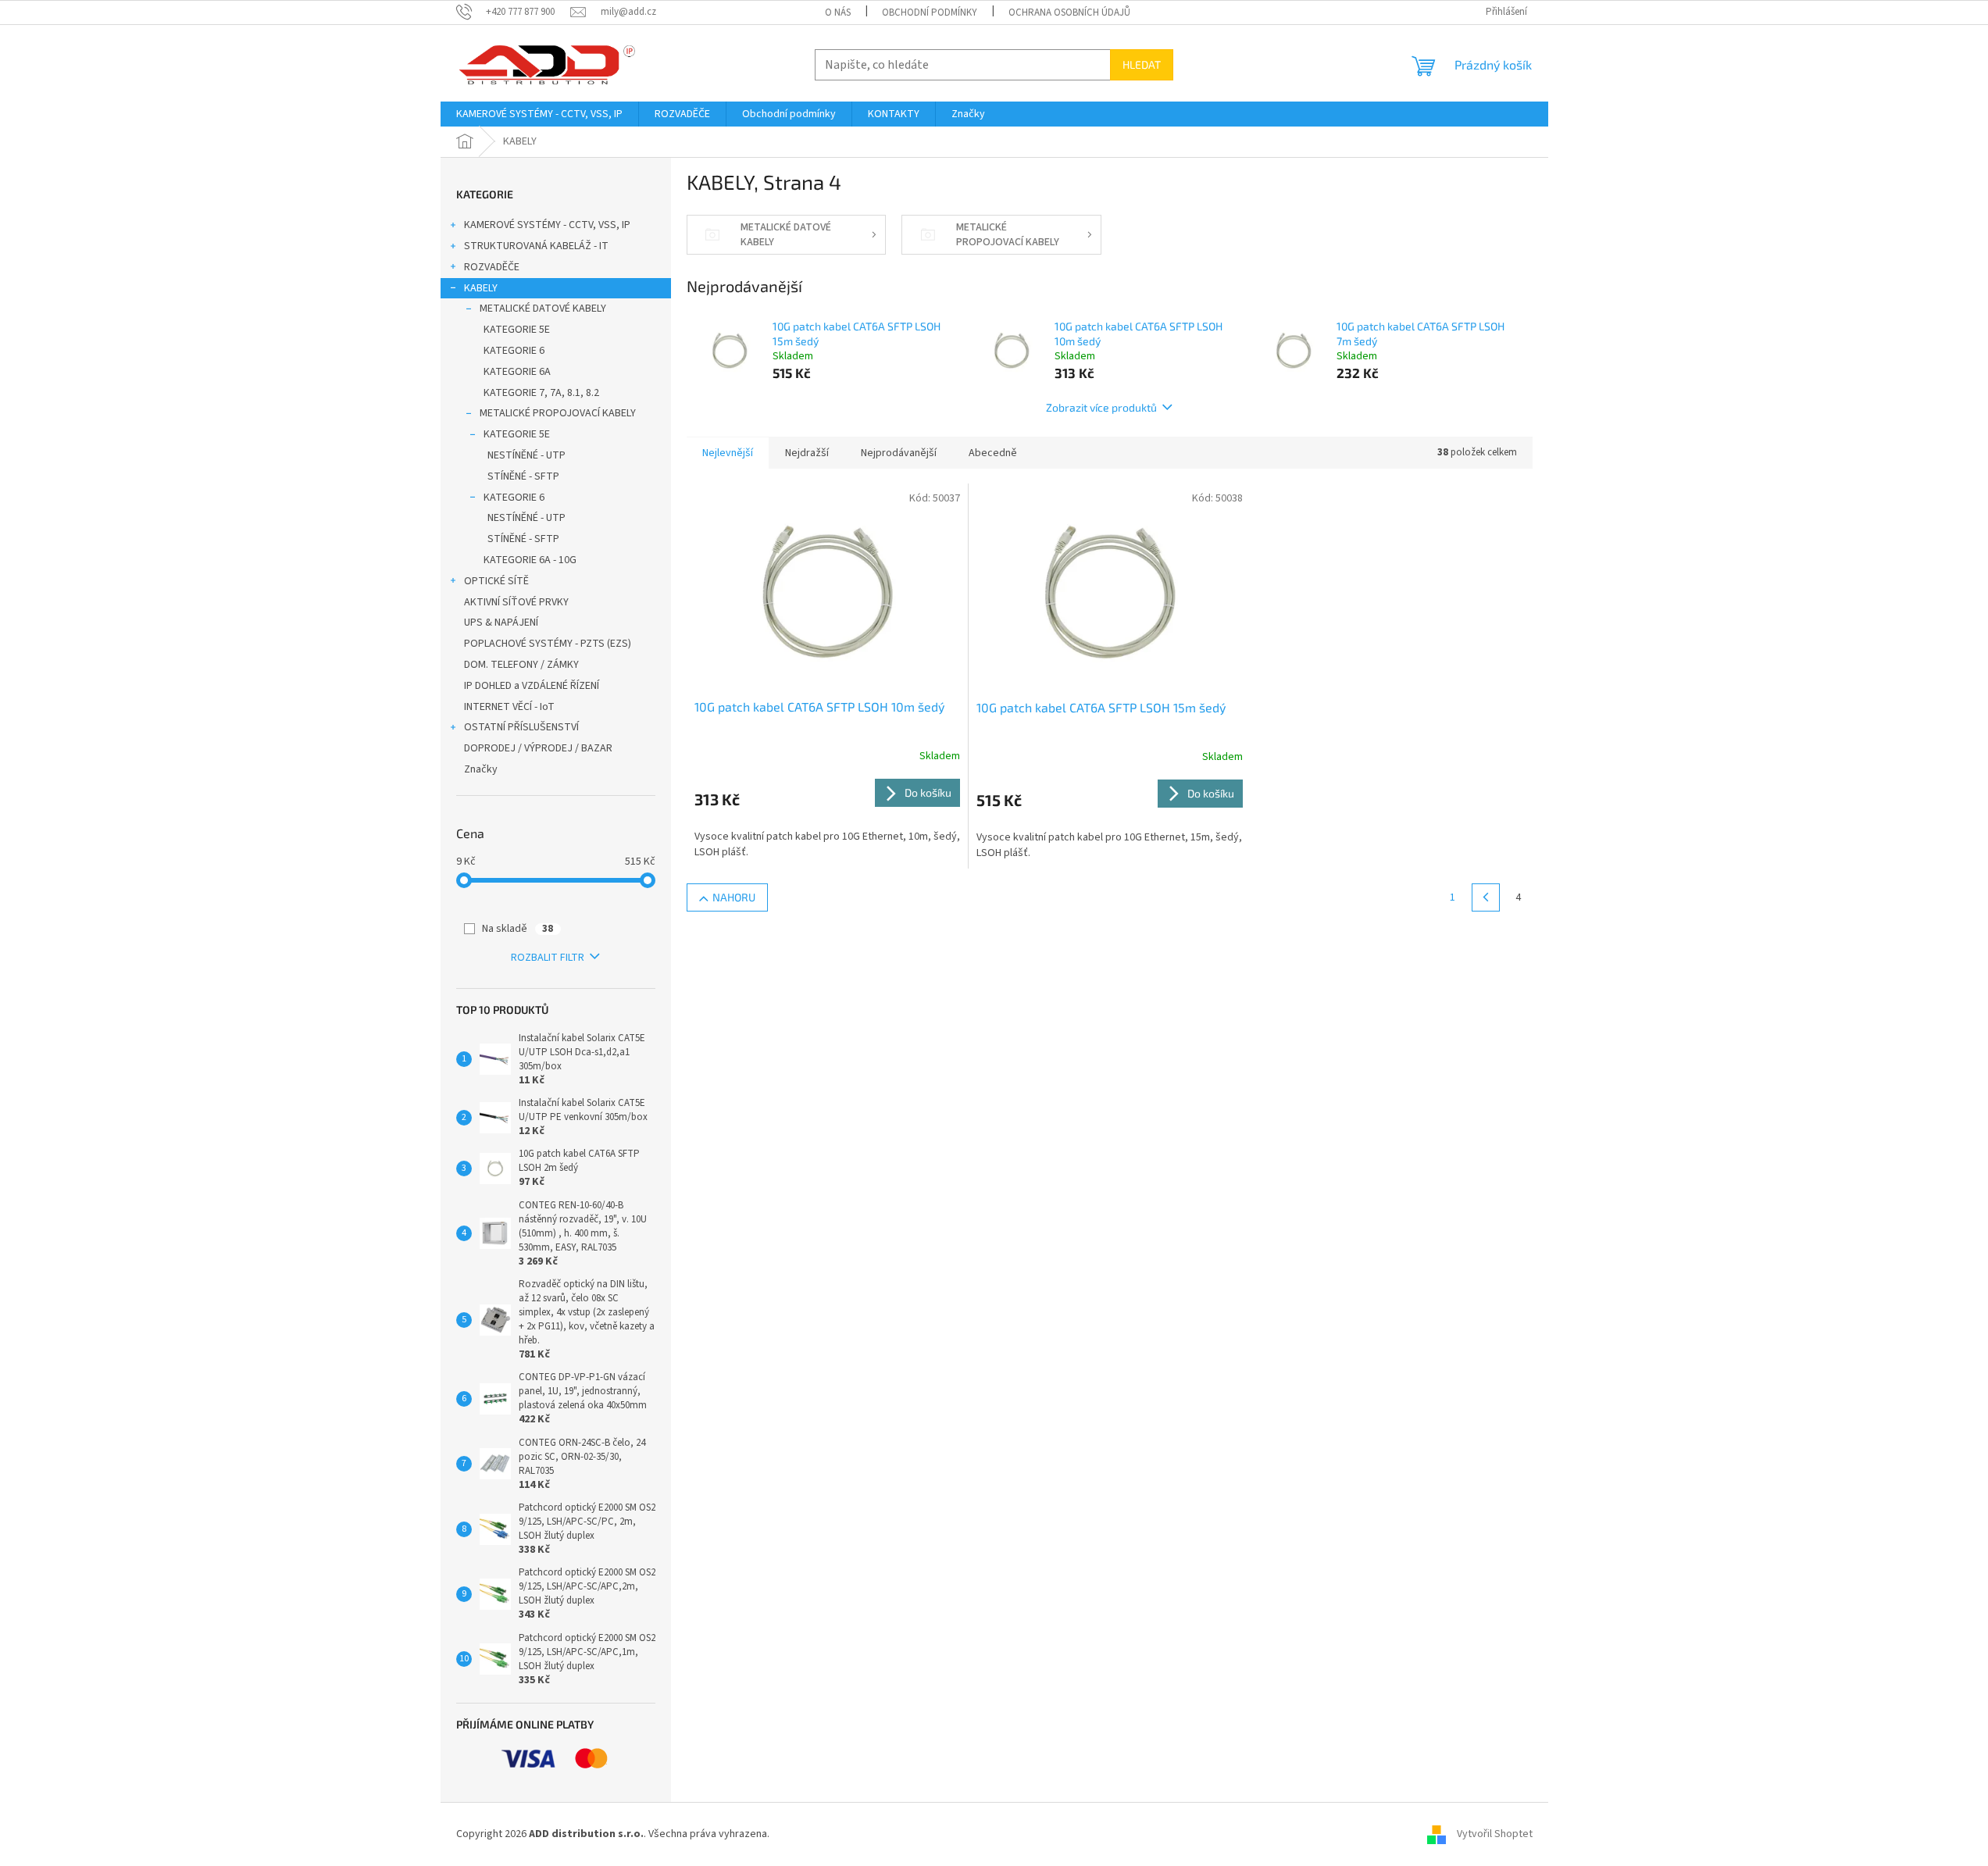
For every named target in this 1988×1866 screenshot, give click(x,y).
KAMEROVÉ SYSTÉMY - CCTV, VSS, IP (547, 225)
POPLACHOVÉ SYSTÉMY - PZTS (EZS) (548, 644)
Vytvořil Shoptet (1495, 1834)
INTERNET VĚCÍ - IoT (509, 707)
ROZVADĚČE (492, 267)
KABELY (481, 288)
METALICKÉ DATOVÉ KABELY (543, 309)
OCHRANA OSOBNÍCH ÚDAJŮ (1069, 12)
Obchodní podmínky (930, 12)
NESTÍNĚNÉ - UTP (526, 455)
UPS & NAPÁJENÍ (501, 623)
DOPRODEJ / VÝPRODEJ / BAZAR (538, 748)
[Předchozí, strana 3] (1486, 897)
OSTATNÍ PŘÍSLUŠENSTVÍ (521, 727)
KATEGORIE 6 (514, 351)
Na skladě (518, 929)
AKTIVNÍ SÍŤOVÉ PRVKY (516, 602)
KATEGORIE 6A (517, 372)
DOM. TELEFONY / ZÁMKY (521, 665)
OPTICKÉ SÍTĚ (496, 581)
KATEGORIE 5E (517, 330)
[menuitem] (539, 114)
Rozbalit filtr (548, 958)
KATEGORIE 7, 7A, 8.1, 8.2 (541, 393)
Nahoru (734, 897)
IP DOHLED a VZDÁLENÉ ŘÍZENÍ (532, 686)
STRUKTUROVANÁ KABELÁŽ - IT (536, 246)
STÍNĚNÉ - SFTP (523, 476)
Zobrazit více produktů (1101, 407)
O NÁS (838, 12)
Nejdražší (807, 453)
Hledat (1142, 64)
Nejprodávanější (899, 453)
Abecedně (993, 453)
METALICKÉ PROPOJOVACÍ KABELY (558, 413)
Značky (481, 769)
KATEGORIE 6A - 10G (530, 560)
